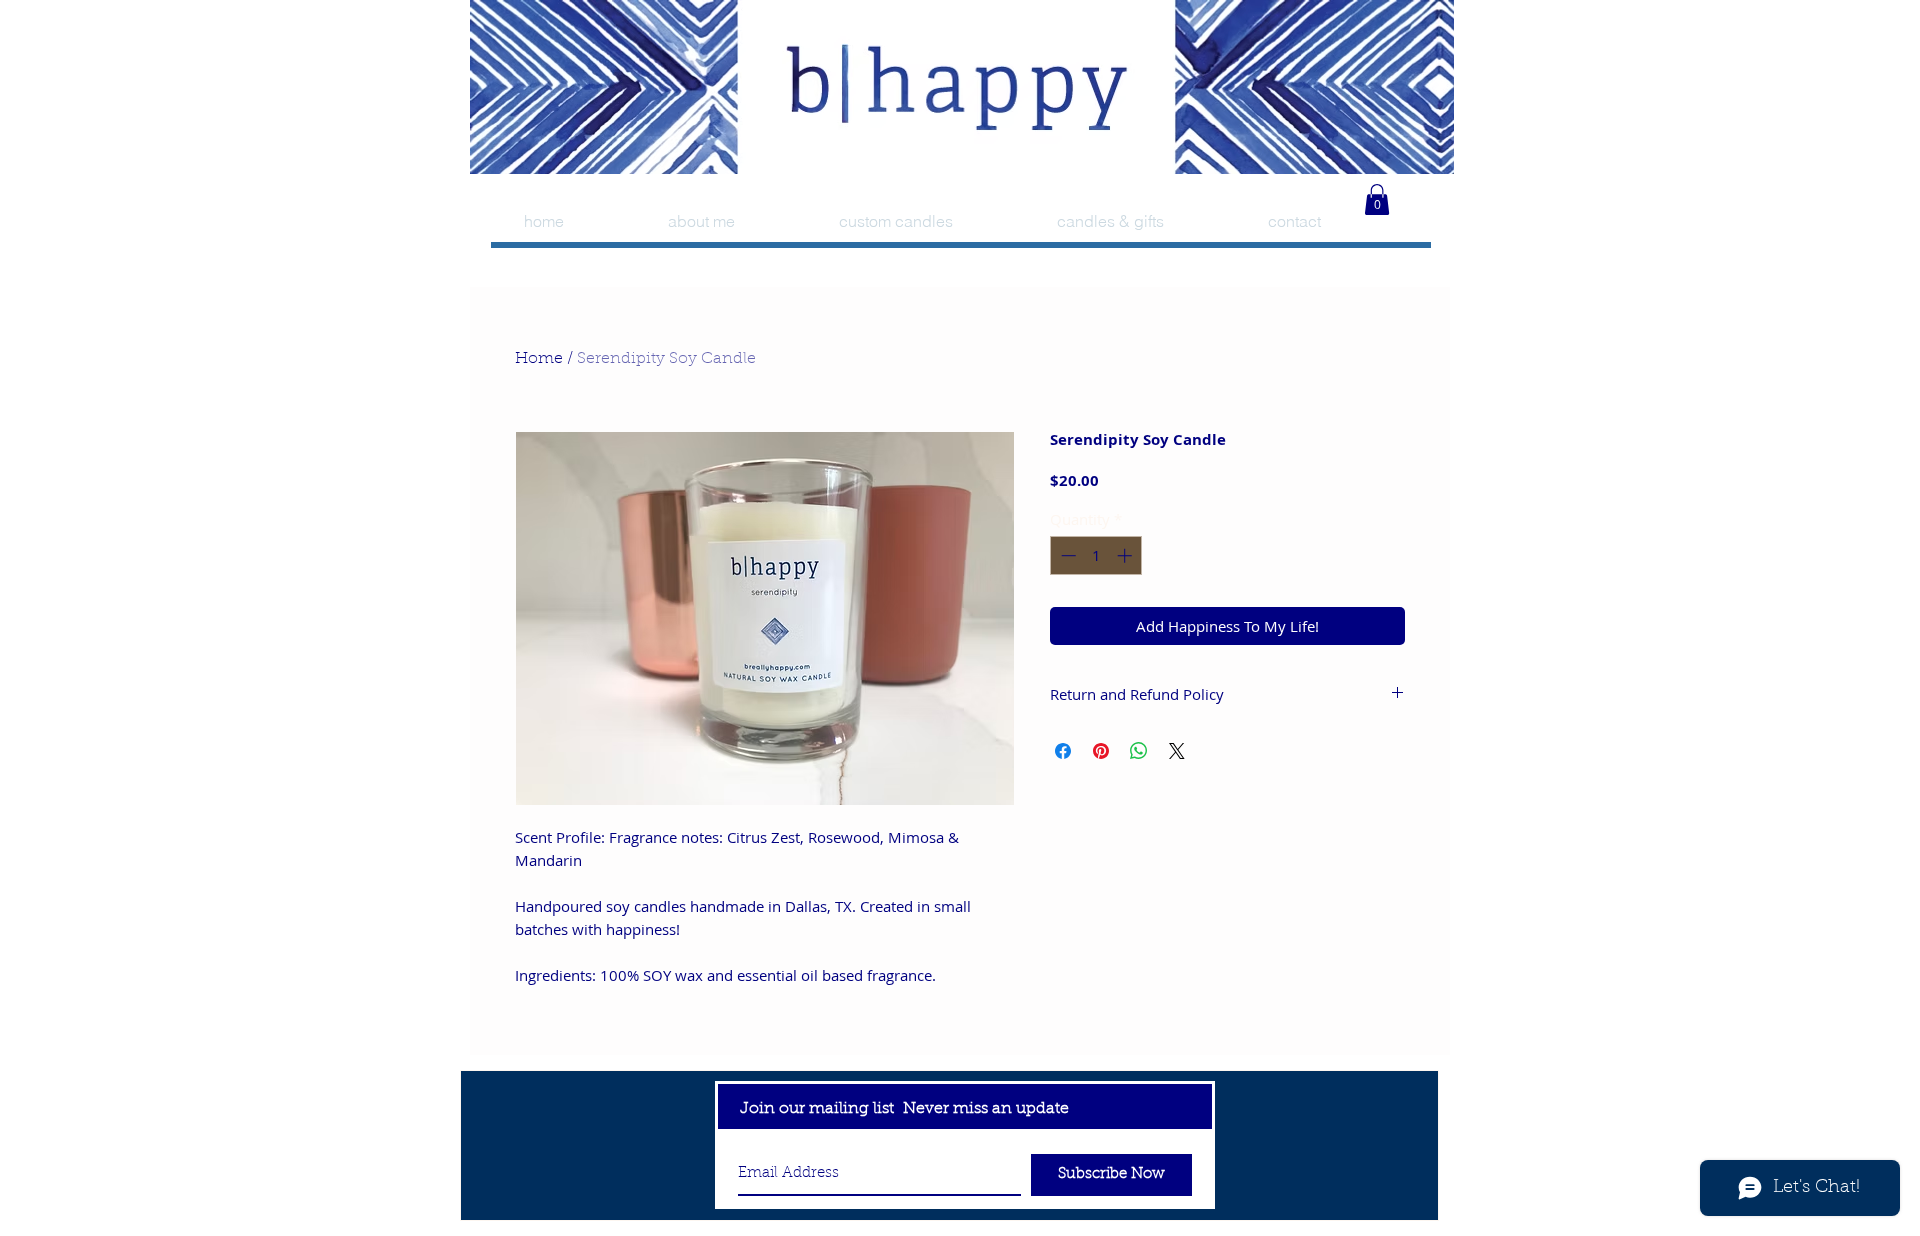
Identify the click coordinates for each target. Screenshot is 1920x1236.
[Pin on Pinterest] (1101, 751)
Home (539, 359)
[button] (1377, 199)
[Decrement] (1066, 555)
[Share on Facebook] (1063, 751)
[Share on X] (1177, 751)
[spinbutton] (1096, 555)
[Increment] (1126, 555)
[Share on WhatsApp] (1139, 751)
